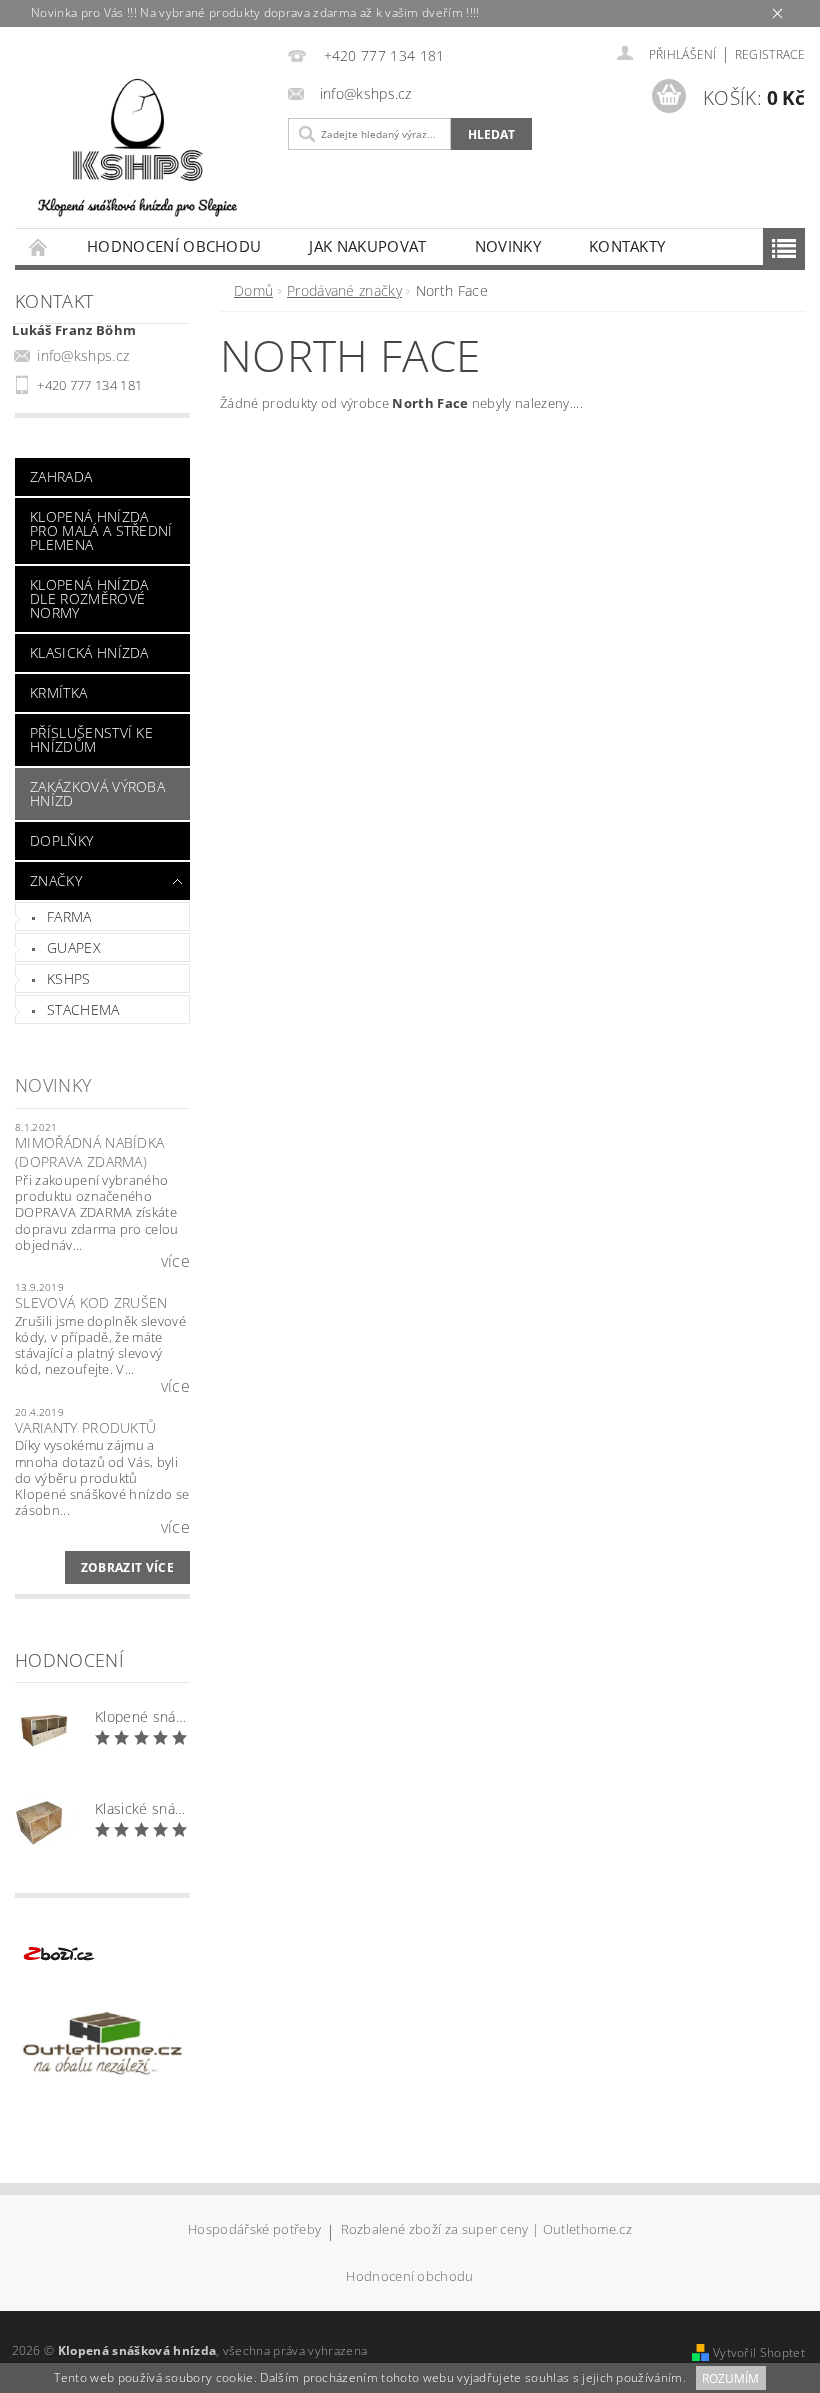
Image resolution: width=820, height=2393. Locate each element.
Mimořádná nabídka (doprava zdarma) (89, 1152)
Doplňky (61, 840)
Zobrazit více (127, 1567)
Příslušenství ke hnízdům (91, 739)
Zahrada (61, 476)
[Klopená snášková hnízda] (137, 143)
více (175, 1261)
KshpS (69, 978)
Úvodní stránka (39, 246)
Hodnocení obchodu (174, 246)
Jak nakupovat (367, 246)
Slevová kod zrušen (91, 1302)
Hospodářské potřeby (254, 2230)
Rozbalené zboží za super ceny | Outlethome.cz (486, 2230)
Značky (56, 880)
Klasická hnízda (89, 652)
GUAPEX (74, 947)
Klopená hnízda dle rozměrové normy (89, 598)
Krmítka (58, 692)
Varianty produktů (85, 1427)
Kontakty (627, 246)
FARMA (69, 916)
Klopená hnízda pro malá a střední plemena (101, 530)
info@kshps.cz (83, 355)
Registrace (770, 54)
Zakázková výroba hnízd (97, 793)
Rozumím (730, 2378)
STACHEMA (83, 1009)
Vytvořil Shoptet (759, 2352)
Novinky (508, 246)
